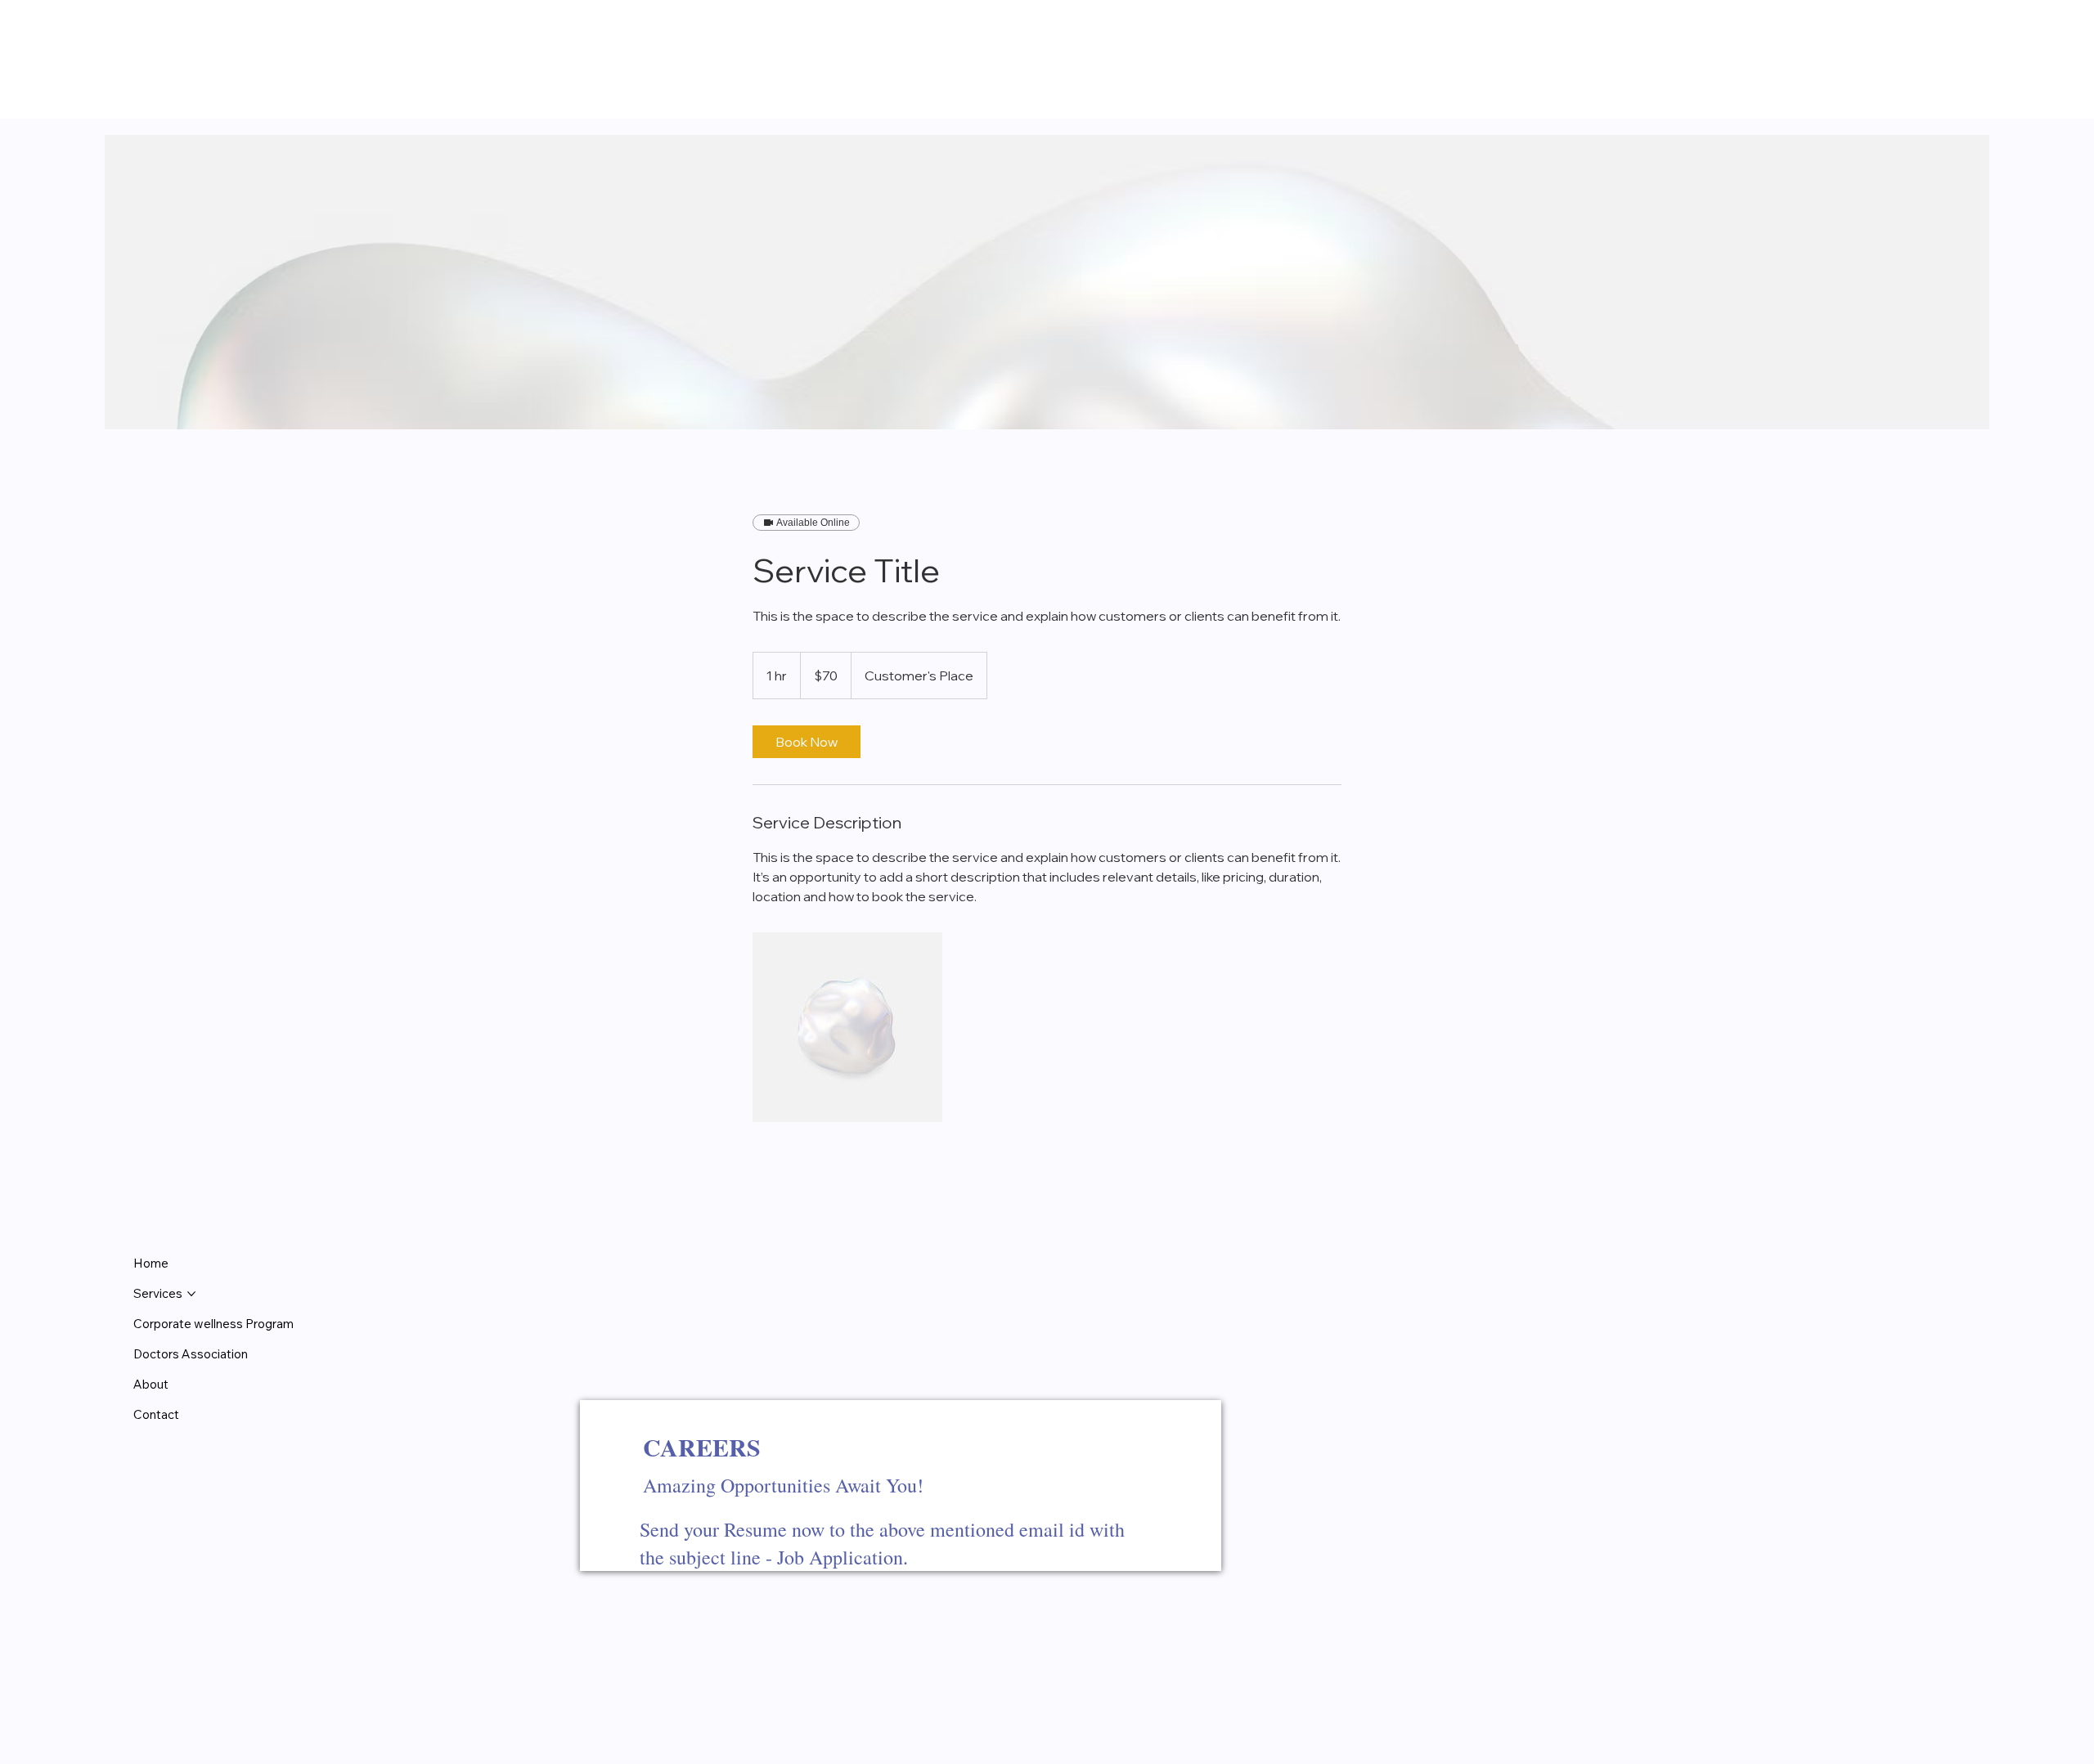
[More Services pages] (191, 1294)
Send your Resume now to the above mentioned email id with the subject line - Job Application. (882, 1543)
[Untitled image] (847, 1027)
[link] (807, 742)
